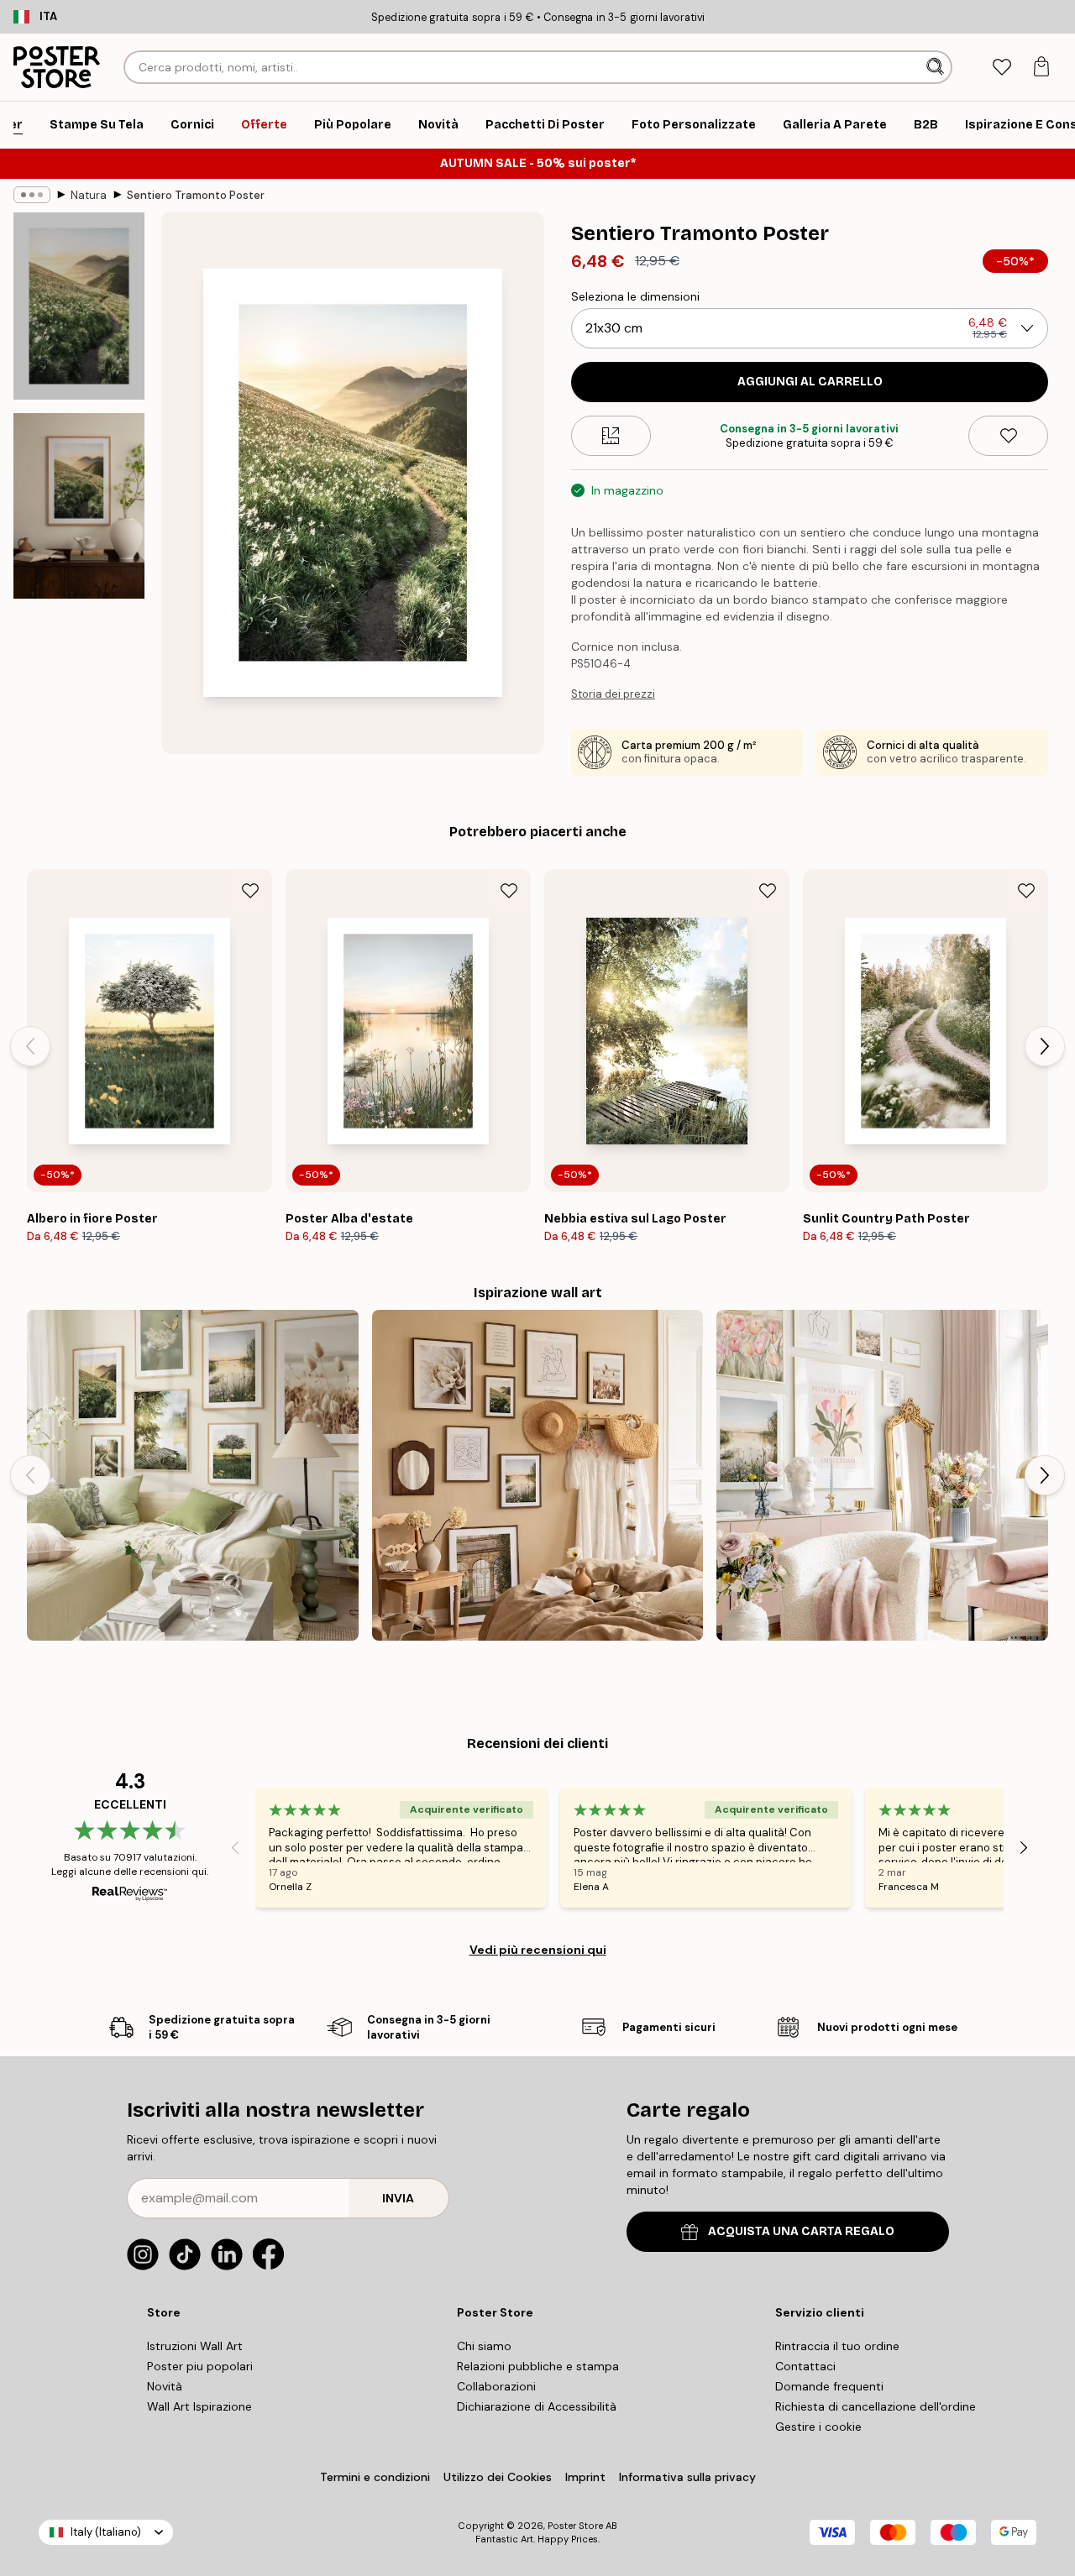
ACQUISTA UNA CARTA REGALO (801, 2231)
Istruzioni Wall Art (195, 2346)
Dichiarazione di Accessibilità (537, 2406)
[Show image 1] (79, 306)
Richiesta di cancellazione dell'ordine (876, 2406)
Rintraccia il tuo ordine (837, 2346)
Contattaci (805, 2366)
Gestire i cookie (818, 2427)
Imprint (585, 2477)
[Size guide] (611, 436)
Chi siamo (484, 2346)
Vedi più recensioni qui (538, 1950)
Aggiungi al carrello (810, 382)
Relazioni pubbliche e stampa (538, 2366)
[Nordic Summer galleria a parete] (193, 1476)
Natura (89, 195)
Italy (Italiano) (106, 2532)
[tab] (1002, 68)
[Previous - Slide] (30, 1046)
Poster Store (575, 2526)
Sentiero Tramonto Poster (196, 195)
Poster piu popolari (200, 2366)
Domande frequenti (829, 2386)
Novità (165, 2386)
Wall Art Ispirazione (199, 2406)
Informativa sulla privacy (687, 2477)
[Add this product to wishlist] (1008, 436)
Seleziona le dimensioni (635, 296)
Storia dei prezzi (613, 694)
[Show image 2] (79, 506)
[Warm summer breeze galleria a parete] (538, 1476)
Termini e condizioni (375, 2477)
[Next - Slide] (1045, 1046)
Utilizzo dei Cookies (498, 2477)
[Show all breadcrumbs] (32, 195)
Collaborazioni (496, 2386)
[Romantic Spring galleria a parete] (882, 1476)
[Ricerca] (937, 67)
